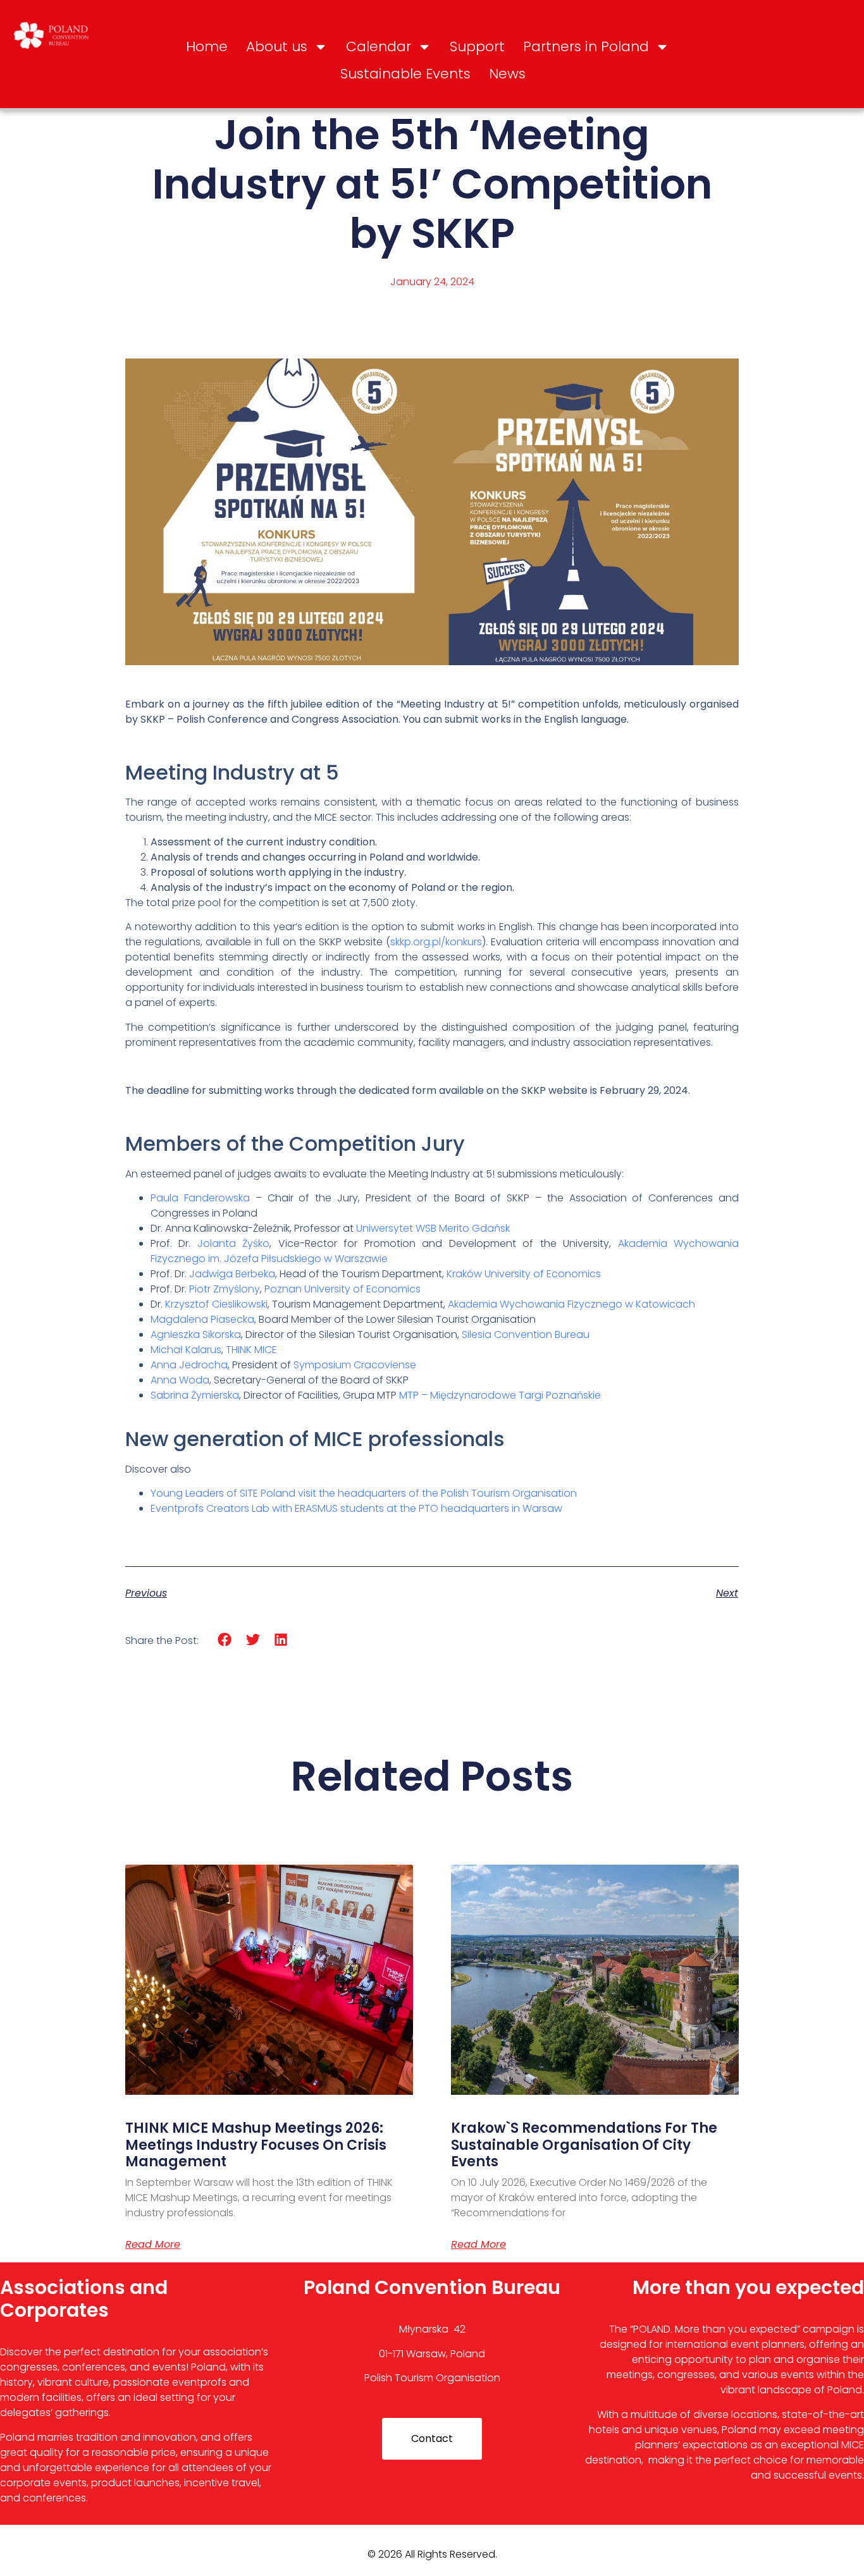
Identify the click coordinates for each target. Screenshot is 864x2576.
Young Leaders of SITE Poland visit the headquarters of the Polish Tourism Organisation (364, 1493)
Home (207, 46)
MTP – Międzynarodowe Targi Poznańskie (500, 1395)
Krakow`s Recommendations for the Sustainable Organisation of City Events (584, 2145)
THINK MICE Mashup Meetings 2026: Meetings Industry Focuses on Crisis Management (256, 2145)
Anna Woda (180, 1380)
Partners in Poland (586, 46)
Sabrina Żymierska (195, 1395)
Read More (153, 2245)
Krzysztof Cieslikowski (216, 1304)
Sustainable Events (405, 74)
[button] (225, 1640)
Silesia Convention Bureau (526, 1334)
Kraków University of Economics (524, 1274)
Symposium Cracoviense (355, 1365)
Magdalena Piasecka (202, 1319)
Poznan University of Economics (343, 1289)
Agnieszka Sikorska (196, 1334)
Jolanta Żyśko (233, 1243)
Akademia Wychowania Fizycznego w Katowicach (571, 1304)
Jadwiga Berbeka (232, 1274)
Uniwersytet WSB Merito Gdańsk (433, 1228)
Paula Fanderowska (200, 1198)
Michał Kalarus (186, 1350)
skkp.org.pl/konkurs (436, 942)
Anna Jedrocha (189, 1365)
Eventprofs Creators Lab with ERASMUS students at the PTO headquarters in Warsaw (356, 1508)
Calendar (379, 46)
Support (477, 46)
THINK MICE (251, 1350)
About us (277, 46)
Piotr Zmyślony (225, 1289)
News (507, 74)
